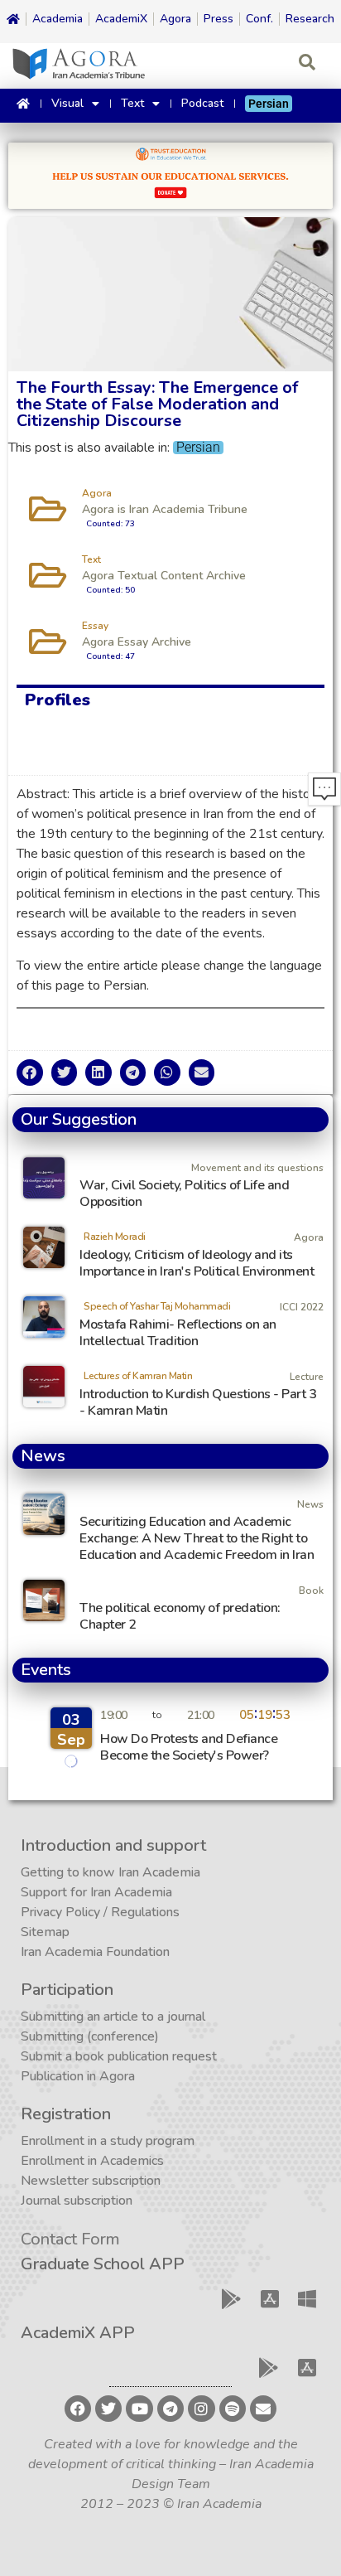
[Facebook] (78, 2409)
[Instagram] (201, 2409)
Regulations (145, 1912)
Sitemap (45, 1932)
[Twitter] (108, 2409)
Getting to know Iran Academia (110, 1872)
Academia (58, 19)
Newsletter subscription (91, 2181)
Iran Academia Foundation (95, 1952)
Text (132, 103)
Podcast (202, 103)
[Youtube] (139, 2409)
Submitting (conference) (90, 2036)
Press (219, 19)
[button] (30, 1073)
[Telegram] (170, 2409)
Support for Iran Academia (96, 1892)
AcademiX (121, 19)
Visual (67, 103)
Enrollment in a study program (108, 2141)
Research (310, 19)
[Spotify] (233, 2409)
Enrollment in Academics (92, 2161)
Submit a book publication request (119, 2056)
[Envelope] (263, 2409)
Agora (175, 19)
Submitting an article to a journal (113, 2017)
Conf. (259, 19)
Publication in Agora (78, 2076)
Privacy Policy (60, 1912)
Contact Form (70, 2239)
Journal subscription (77, 2201)
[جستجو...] (307, 64)
